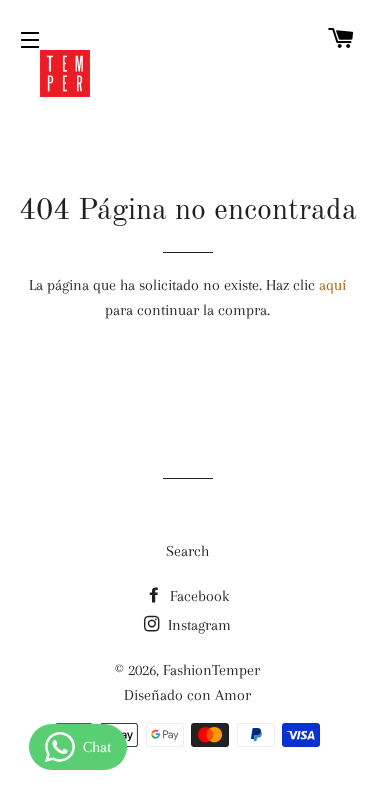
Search (187, 551)
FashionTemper (211, 670)
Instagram (197, 625)
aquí (332, 285)
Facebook (197, 596)
